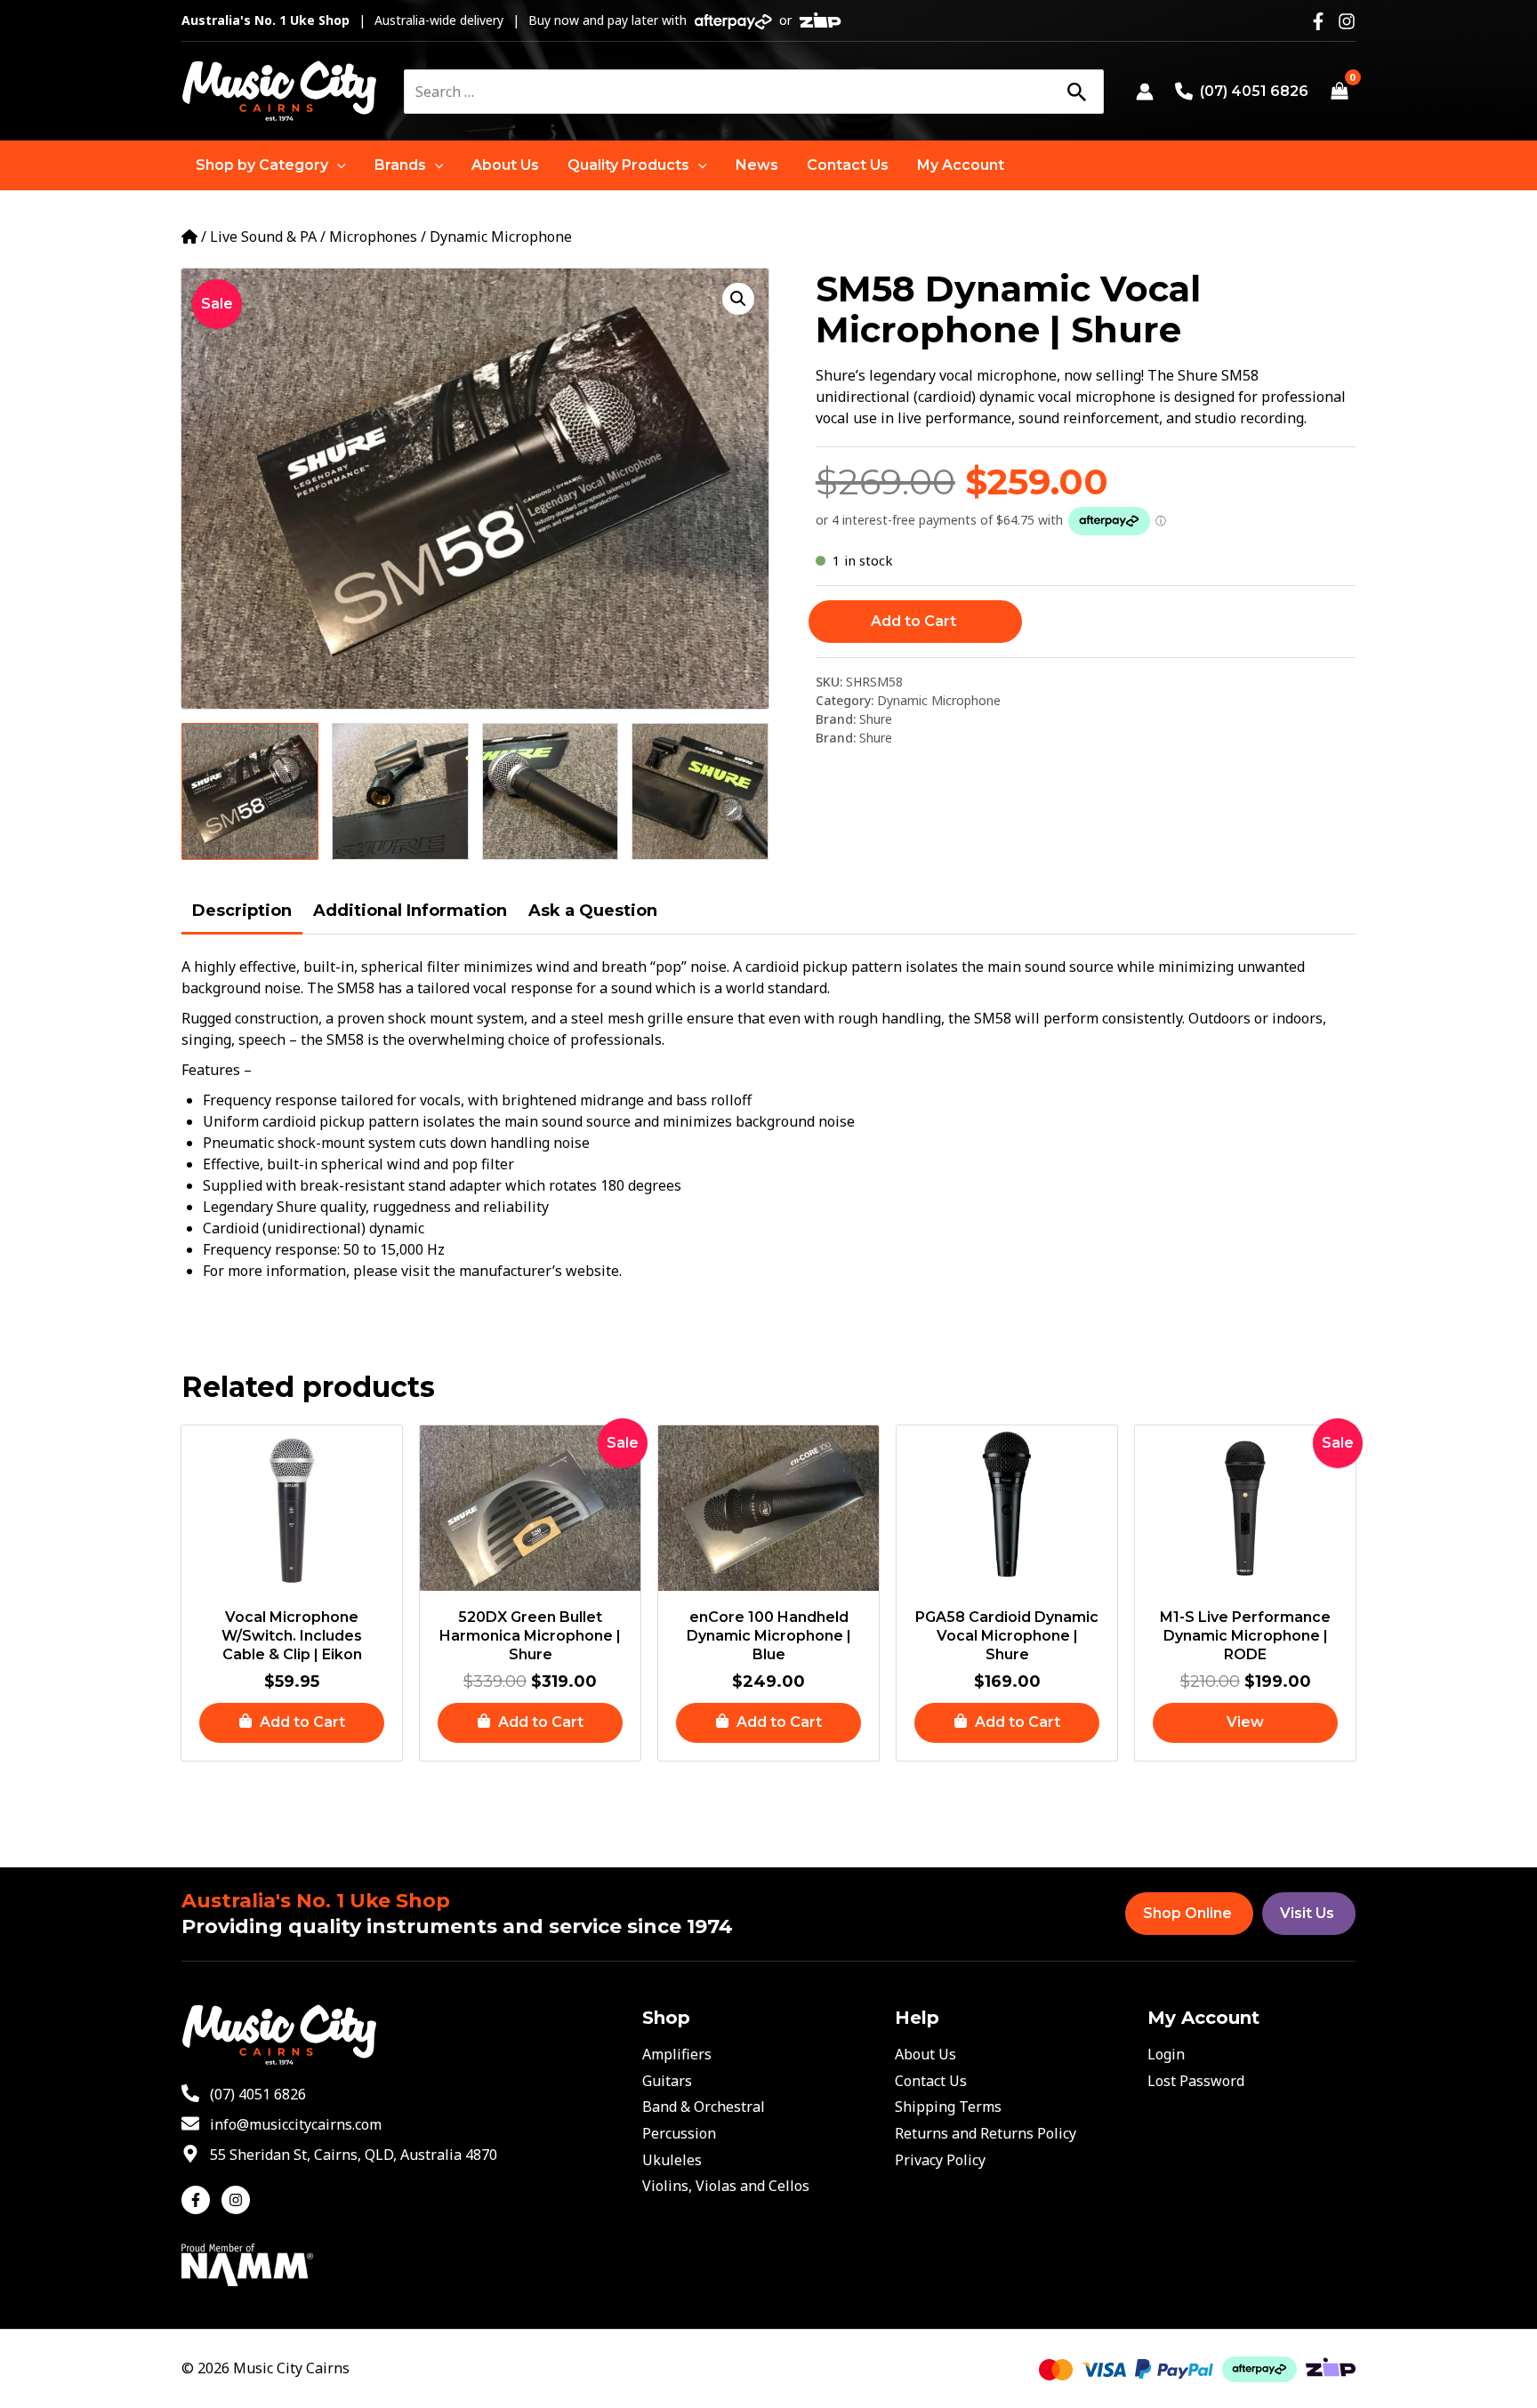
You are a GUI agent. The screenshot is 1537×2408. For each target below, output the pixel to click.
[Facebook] (1318, 21)
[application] (337, 165)
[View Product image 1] (250, 791)
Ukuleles (672, 2160)
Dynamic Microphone (501, 237)
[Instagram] (1347, 21)
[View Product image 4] (700, 791)
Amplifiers (677, 2054)
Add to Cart (913, 621)
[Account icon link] (1145, 92)
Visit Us (1307, 1913)
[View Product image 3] (551, 791)
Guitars (667, 2081)
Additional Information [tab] (410, 911)
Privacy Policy (940, 2160)
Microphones (373, 237)
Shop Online (1187, 1913)
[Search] (1076, 92)
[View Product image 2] (400, 791)
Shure (876, 719)
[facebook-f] (200, 2200)
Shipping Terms (948, 2107)
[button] (271, 165)
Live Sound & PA (263, 237)
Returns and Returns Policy (986, 2133)
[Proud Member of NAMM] (247, 2263)
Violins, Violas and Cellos (726, 2186)
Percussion (679, 2133)
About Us (925, 2054)
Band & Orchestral (704, 2107)
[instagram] (238, 2200)
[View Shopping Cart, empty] (1339, 92)
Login (1166, 2054)
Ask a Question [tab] (593, 911)
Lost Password (1196, 2081)
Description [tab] (242, 911)
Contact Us (931, 2081)
